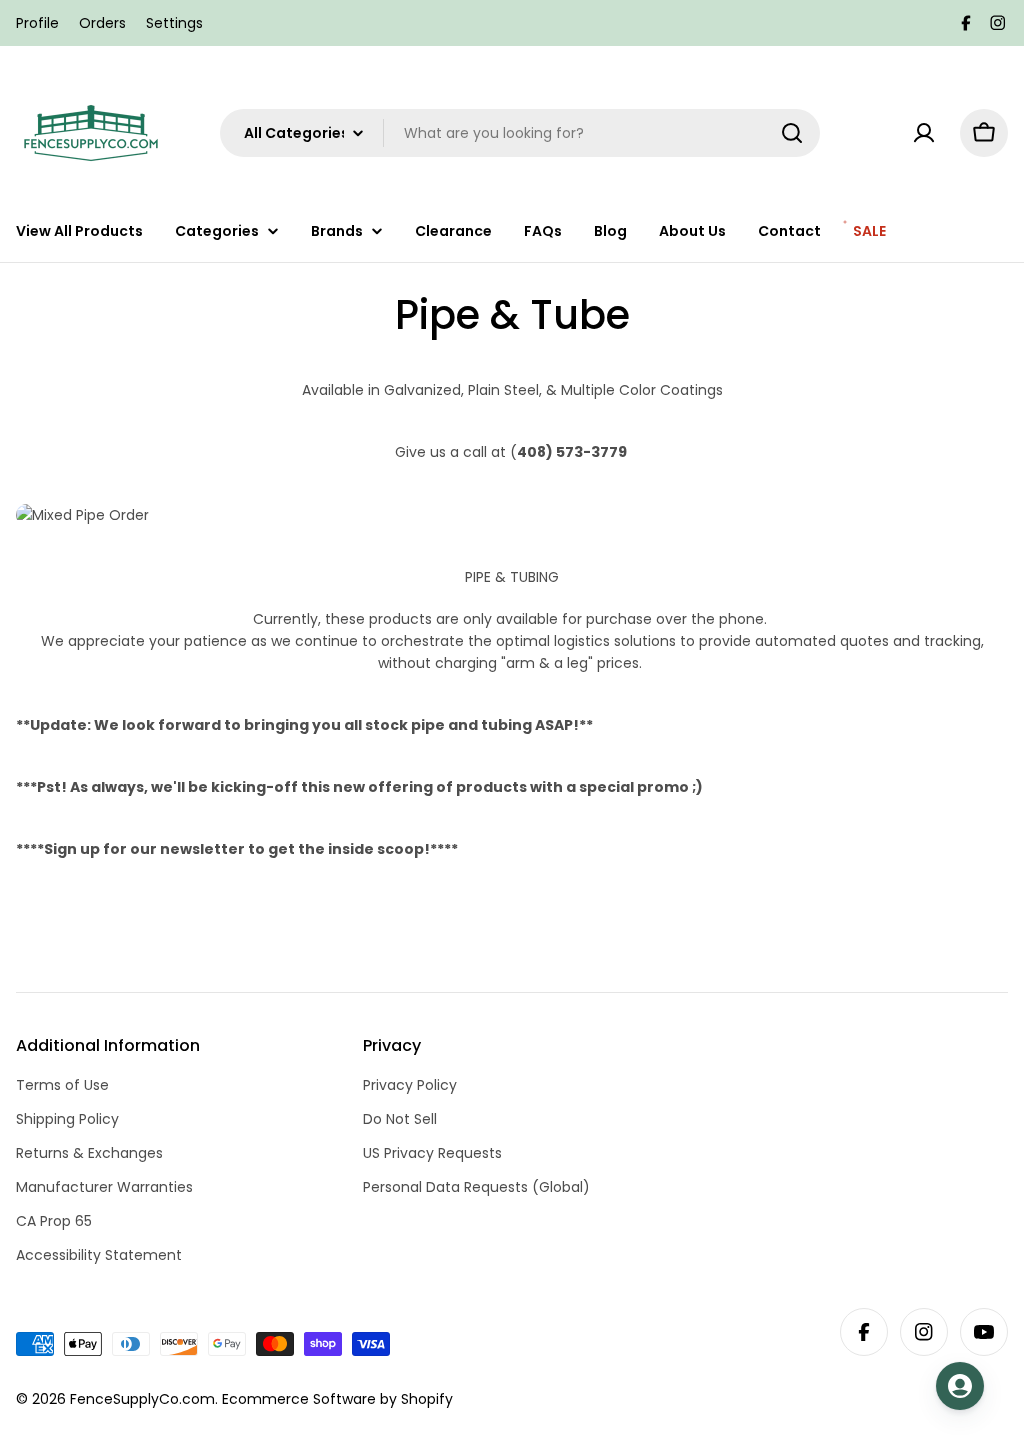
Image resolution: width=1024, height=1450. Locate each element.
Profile (37, 23)
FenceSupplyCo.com (142, 1399)
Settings (174, 23)
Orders (102, 23)
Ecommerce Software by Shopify (337, 1399)
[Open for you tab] (960, 1386)
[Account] (924, 133)
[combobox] (520, 133)
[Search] (792, 133)
